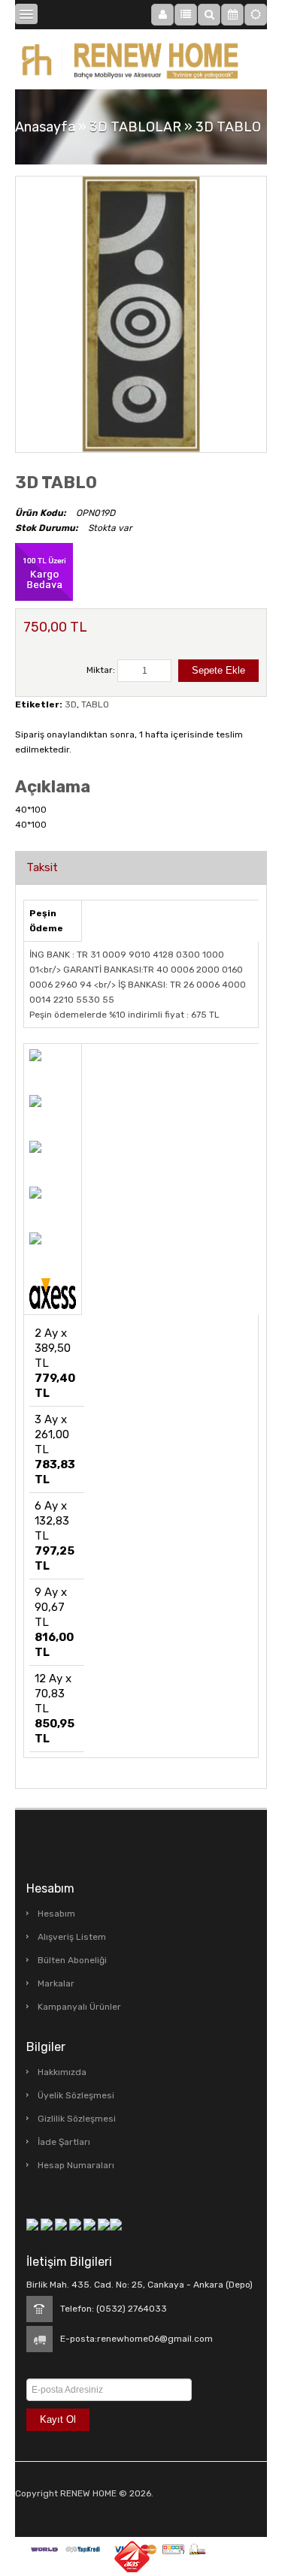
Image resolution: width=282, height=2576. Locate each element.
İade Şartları (64, 2142)
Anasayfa (45, 127)
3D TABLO (228, 127)
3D (71, 704)
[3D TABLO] (141, 314)
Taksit (42, 867)
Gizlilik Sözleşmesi (77, 2119)
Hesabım (56, 1914)
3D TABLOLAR (135, 127)
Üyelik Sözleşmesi (76, 2095)
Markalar (56, 1983)
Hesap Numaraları (76, 2165)
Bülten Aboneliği (72, 1960)
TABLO (95, 704)
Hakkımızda (62, 2072)
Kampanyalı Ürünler (79, 2007)
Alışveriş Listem (72, 1937)
